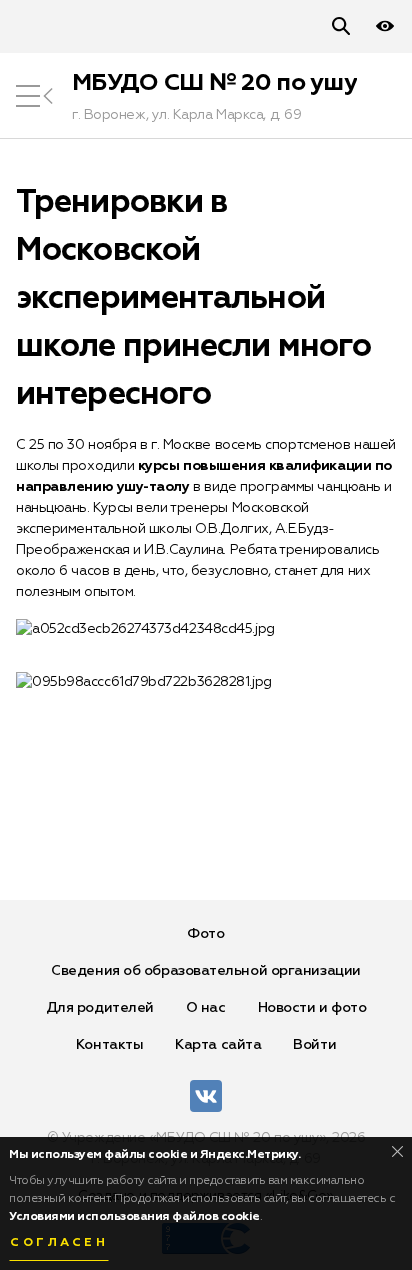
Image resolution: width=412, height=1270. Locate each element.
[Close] (397, 1151)
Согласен (59, 1243)
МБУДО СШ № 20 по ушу (214, 83)
